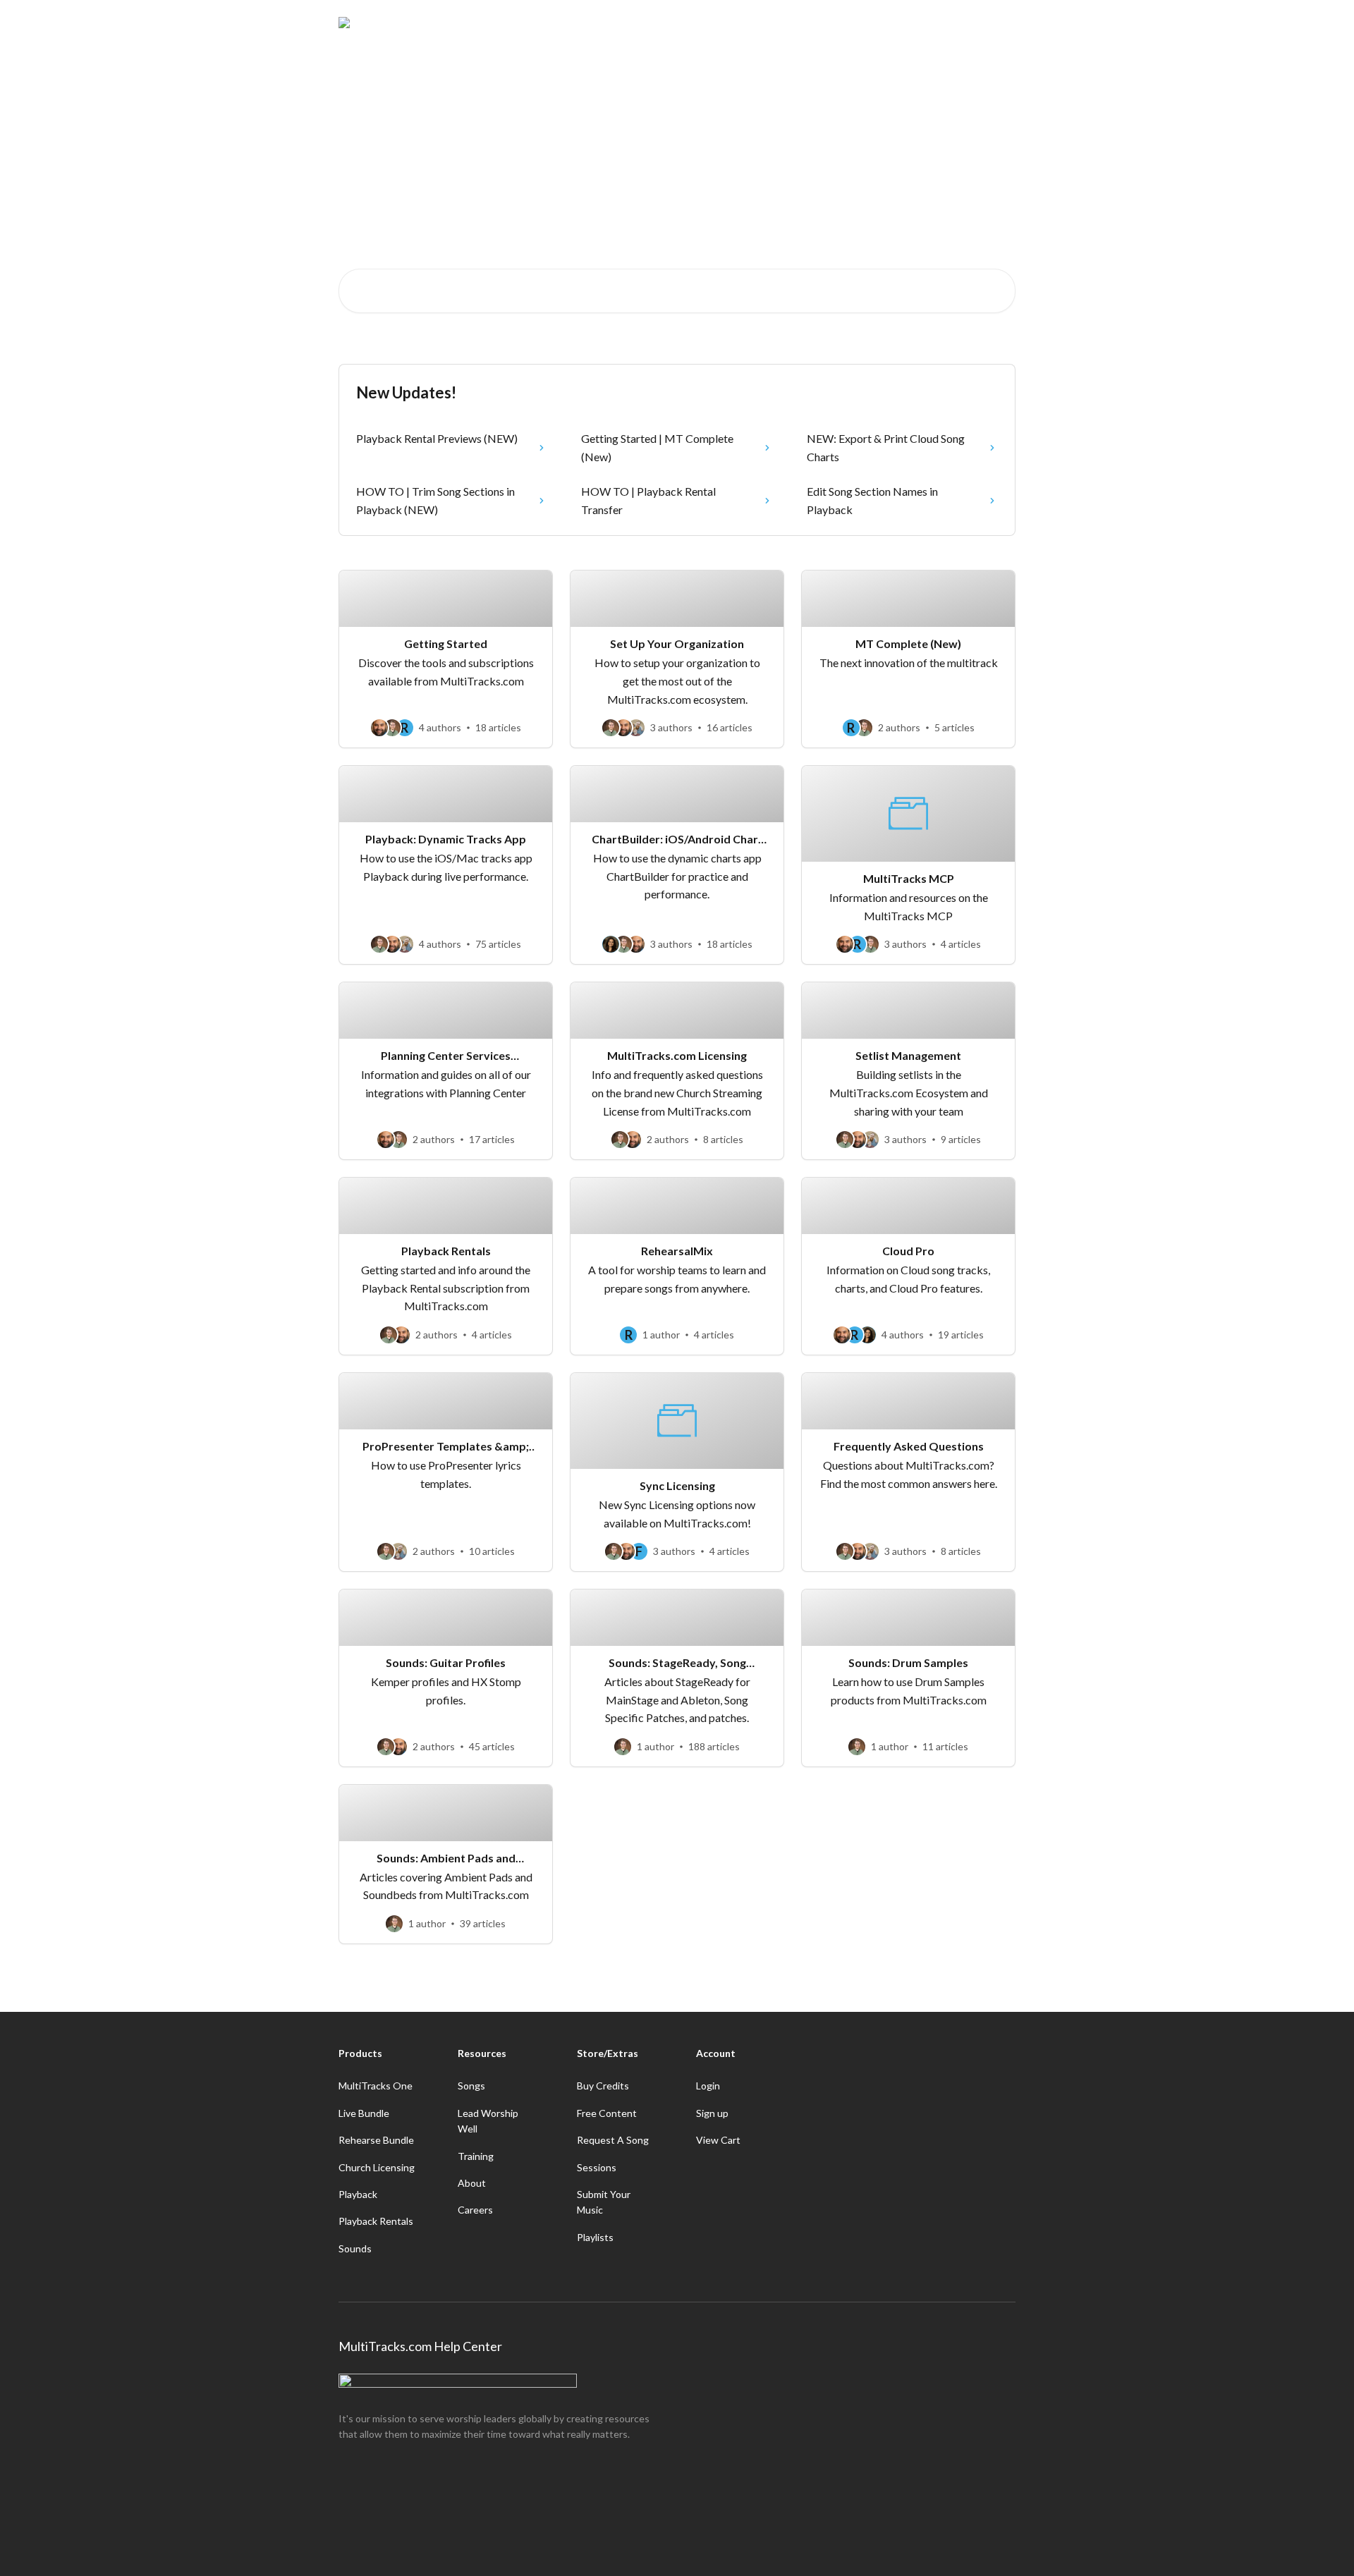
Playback (358, 2194)
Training (476, 2156)
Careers (475, 2210)
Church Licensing (377, 2167)
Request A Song (613, 2140)
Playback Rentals (376, 2221)
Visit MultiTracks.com (885, 23)
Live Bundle (364, 2113)
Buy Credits (603, 2086)
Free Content (607, 2113)
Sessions (597, 2167)
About (472, 2183)
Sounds (355, 2248)
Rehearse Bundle (376, 2140)
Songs (471, 2086)
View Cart (718, 2140)
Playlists (595, 2237)
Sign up (712, 2113)
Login (708, 2086)
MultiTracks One (376, 2086)
